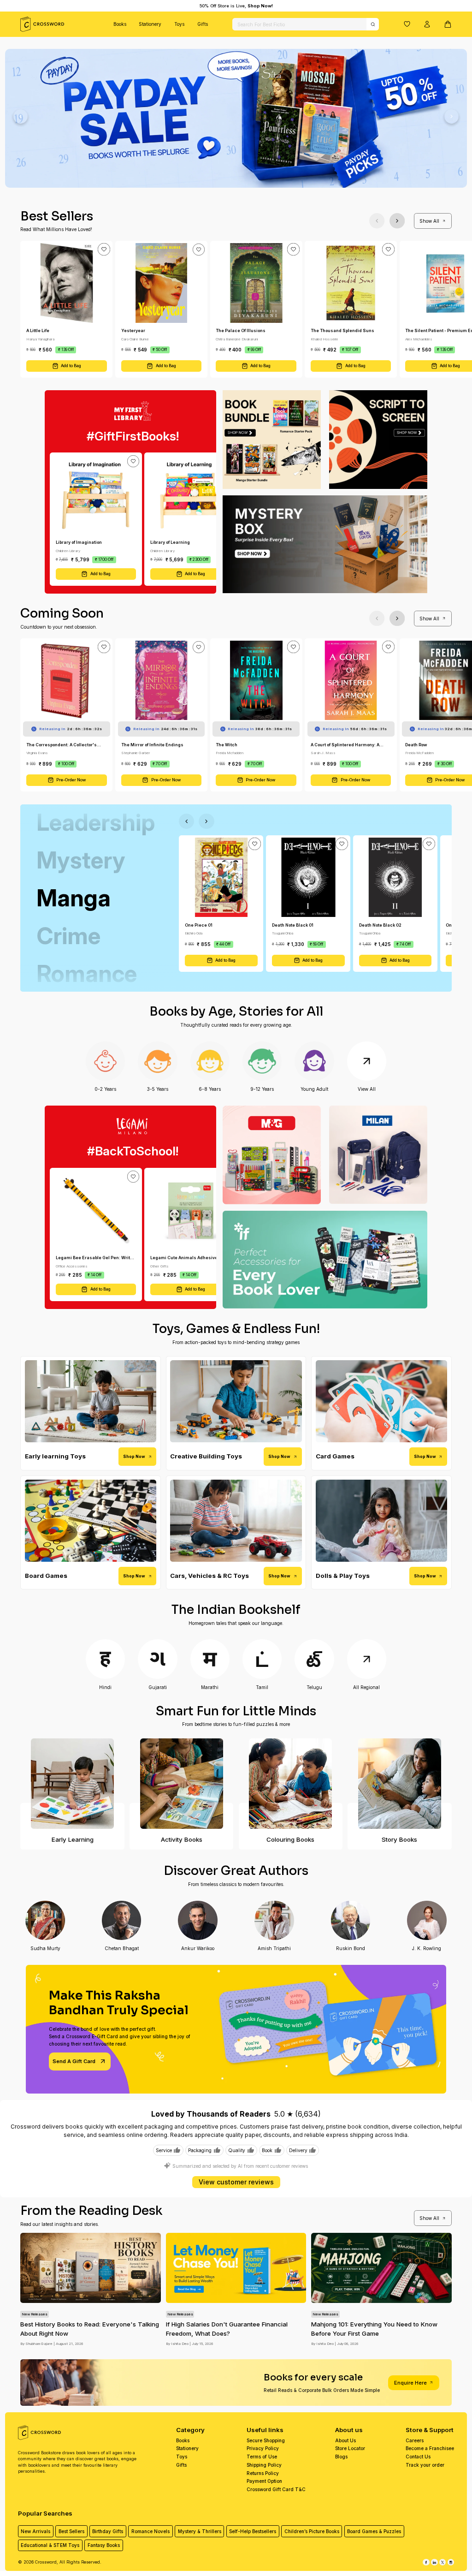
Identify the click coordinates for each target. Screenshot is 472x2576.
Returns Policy (263, 2473)
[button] (407, 24)
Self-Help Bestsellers (253, 2531)
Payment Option (264, 2481)
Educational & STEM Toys (50, 2545)
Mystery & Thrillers (200, 2531)
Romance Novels (150, 2531)
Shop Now (134, 1456)
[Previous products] (377, 221)
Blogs (341, 2457)
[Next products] (397, 221)
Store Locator (350, 2448)
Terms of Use (262, 2457)
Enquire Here (410, 2383)
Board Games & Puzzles (374, 2531)
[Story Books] (399, 1784)
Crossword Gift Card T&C (276, 2489)
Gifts (203, 24)
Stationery (150, 24)
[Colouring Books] (291, 1784)
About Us (345, 2440)
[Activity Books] (181, 1784)
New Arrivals (35, 2531)
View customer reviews (236, 2182)
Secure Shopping (266, 2440)
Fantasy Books (104, 2545)
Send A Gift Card (74, 2061)
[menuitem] (120, 24)
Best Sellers (71, 2531)
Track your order (425, 2465)
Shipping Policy (264, 2465)
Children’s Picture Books (312, 2531)
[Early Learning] (72, 1784)
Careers (415, 2440)
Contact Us (418, 2457)
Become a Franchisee (430, 2448)
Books (120, 24)
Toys (179, 24)
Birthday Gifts (108, 2531)
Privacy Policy (263, 2448)
